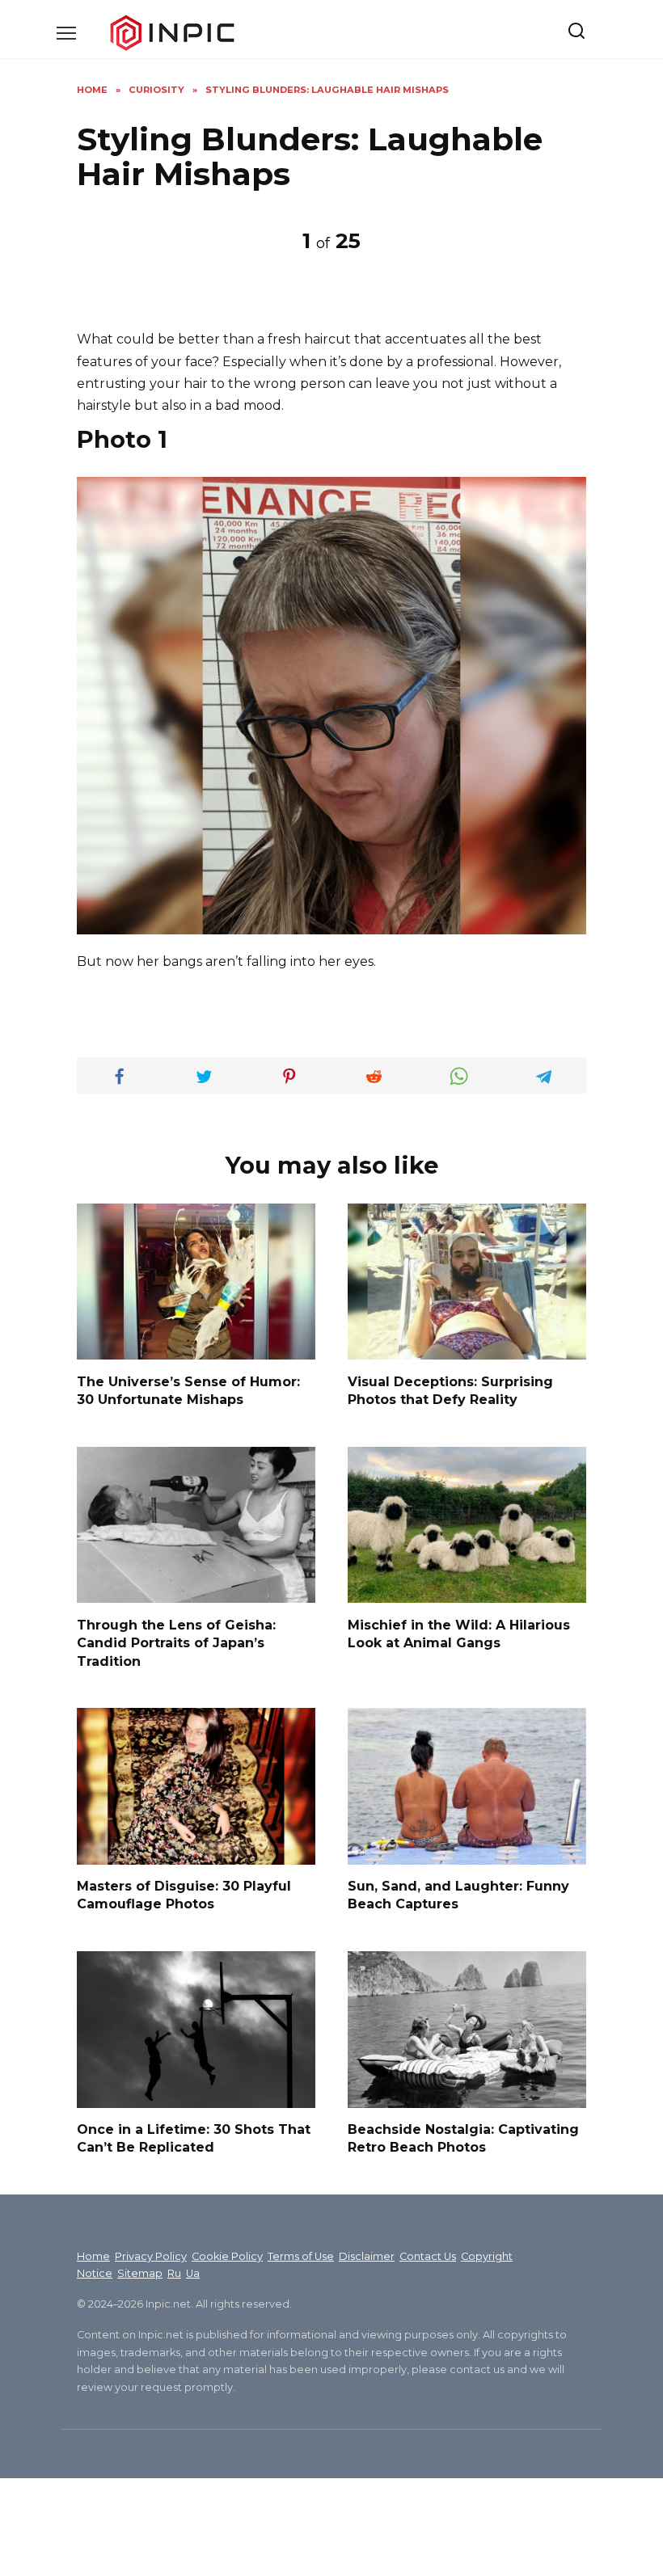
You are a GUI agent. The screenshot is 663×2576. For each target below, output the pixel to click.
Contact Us (428, 2256)
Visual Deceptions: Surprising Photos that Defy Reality (450, 1390)
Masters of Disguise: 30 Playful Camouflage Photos (184, 1895)
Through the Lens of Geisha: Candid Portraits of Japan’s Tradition (176, 1642)
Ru (174, 2273)
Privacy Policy (151, 2256)
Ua (193, 2273)
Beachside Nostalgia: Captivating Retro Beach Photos (463, 2138)
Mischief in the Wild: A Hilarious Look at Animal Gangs (459, 1633)
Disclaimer (367, 2256)
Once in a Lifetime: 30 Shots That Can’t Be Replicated (194, 2138)
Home (93, 2256)
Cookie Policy (227, 2256)
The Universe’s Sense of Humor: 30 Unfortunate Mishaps (188, 1390)
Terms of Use (301, 2256)
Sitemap (140, 2273)
